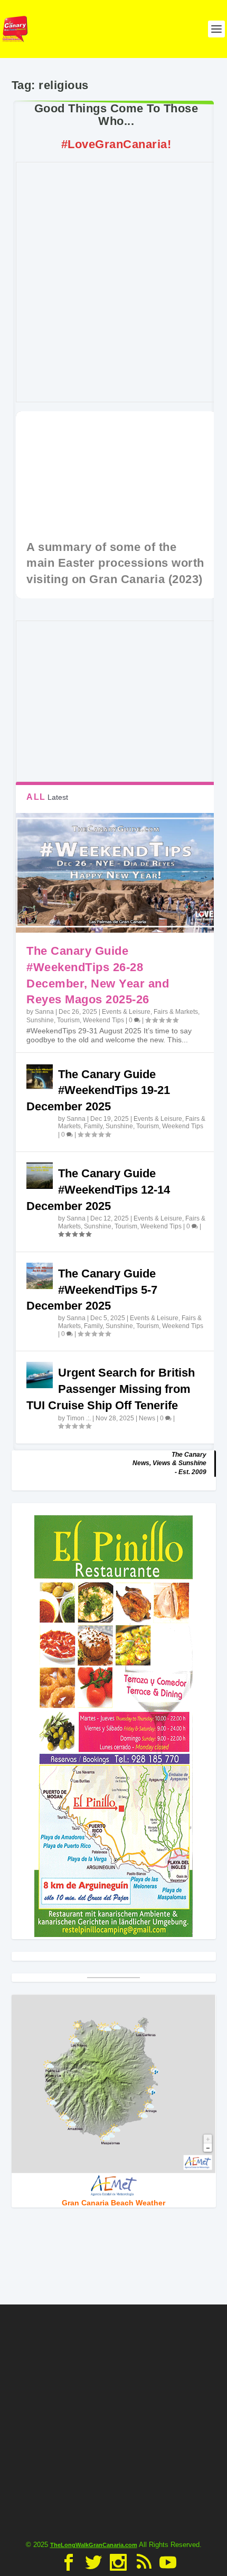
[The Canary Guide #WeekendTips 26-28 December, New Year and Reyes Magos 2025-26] (116, 873)
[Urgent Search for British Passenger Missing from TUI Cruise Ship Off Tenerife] (40, 1375)
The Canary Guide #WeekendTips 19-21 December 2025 (98, 1091)
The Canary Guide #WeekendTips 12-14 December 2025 (98, 1190)
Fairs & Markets (176, 1012)
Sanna (44, 1012)
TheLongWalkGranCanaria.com (94, 2545)
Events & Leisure (126, 1012)
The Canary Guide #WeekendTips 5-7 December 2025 (92, 1290)
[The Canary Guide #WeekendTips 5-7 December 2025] (40, 1276)
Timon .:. (79, 1418)
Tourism (68, 1020)
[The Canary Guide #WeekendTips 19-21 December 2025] (40, 1077)
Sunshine (40, 1020)
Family (93, 1126)
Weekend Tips (103, 1020)
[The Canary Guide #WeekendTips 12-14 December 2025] (40, 1176)
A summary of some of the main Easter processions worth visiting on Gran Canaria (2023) (115, 563)
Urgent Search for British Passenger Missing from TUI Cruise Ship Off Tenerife (111, 1389)
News (147, 1418)
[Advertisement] (114, 2418)
